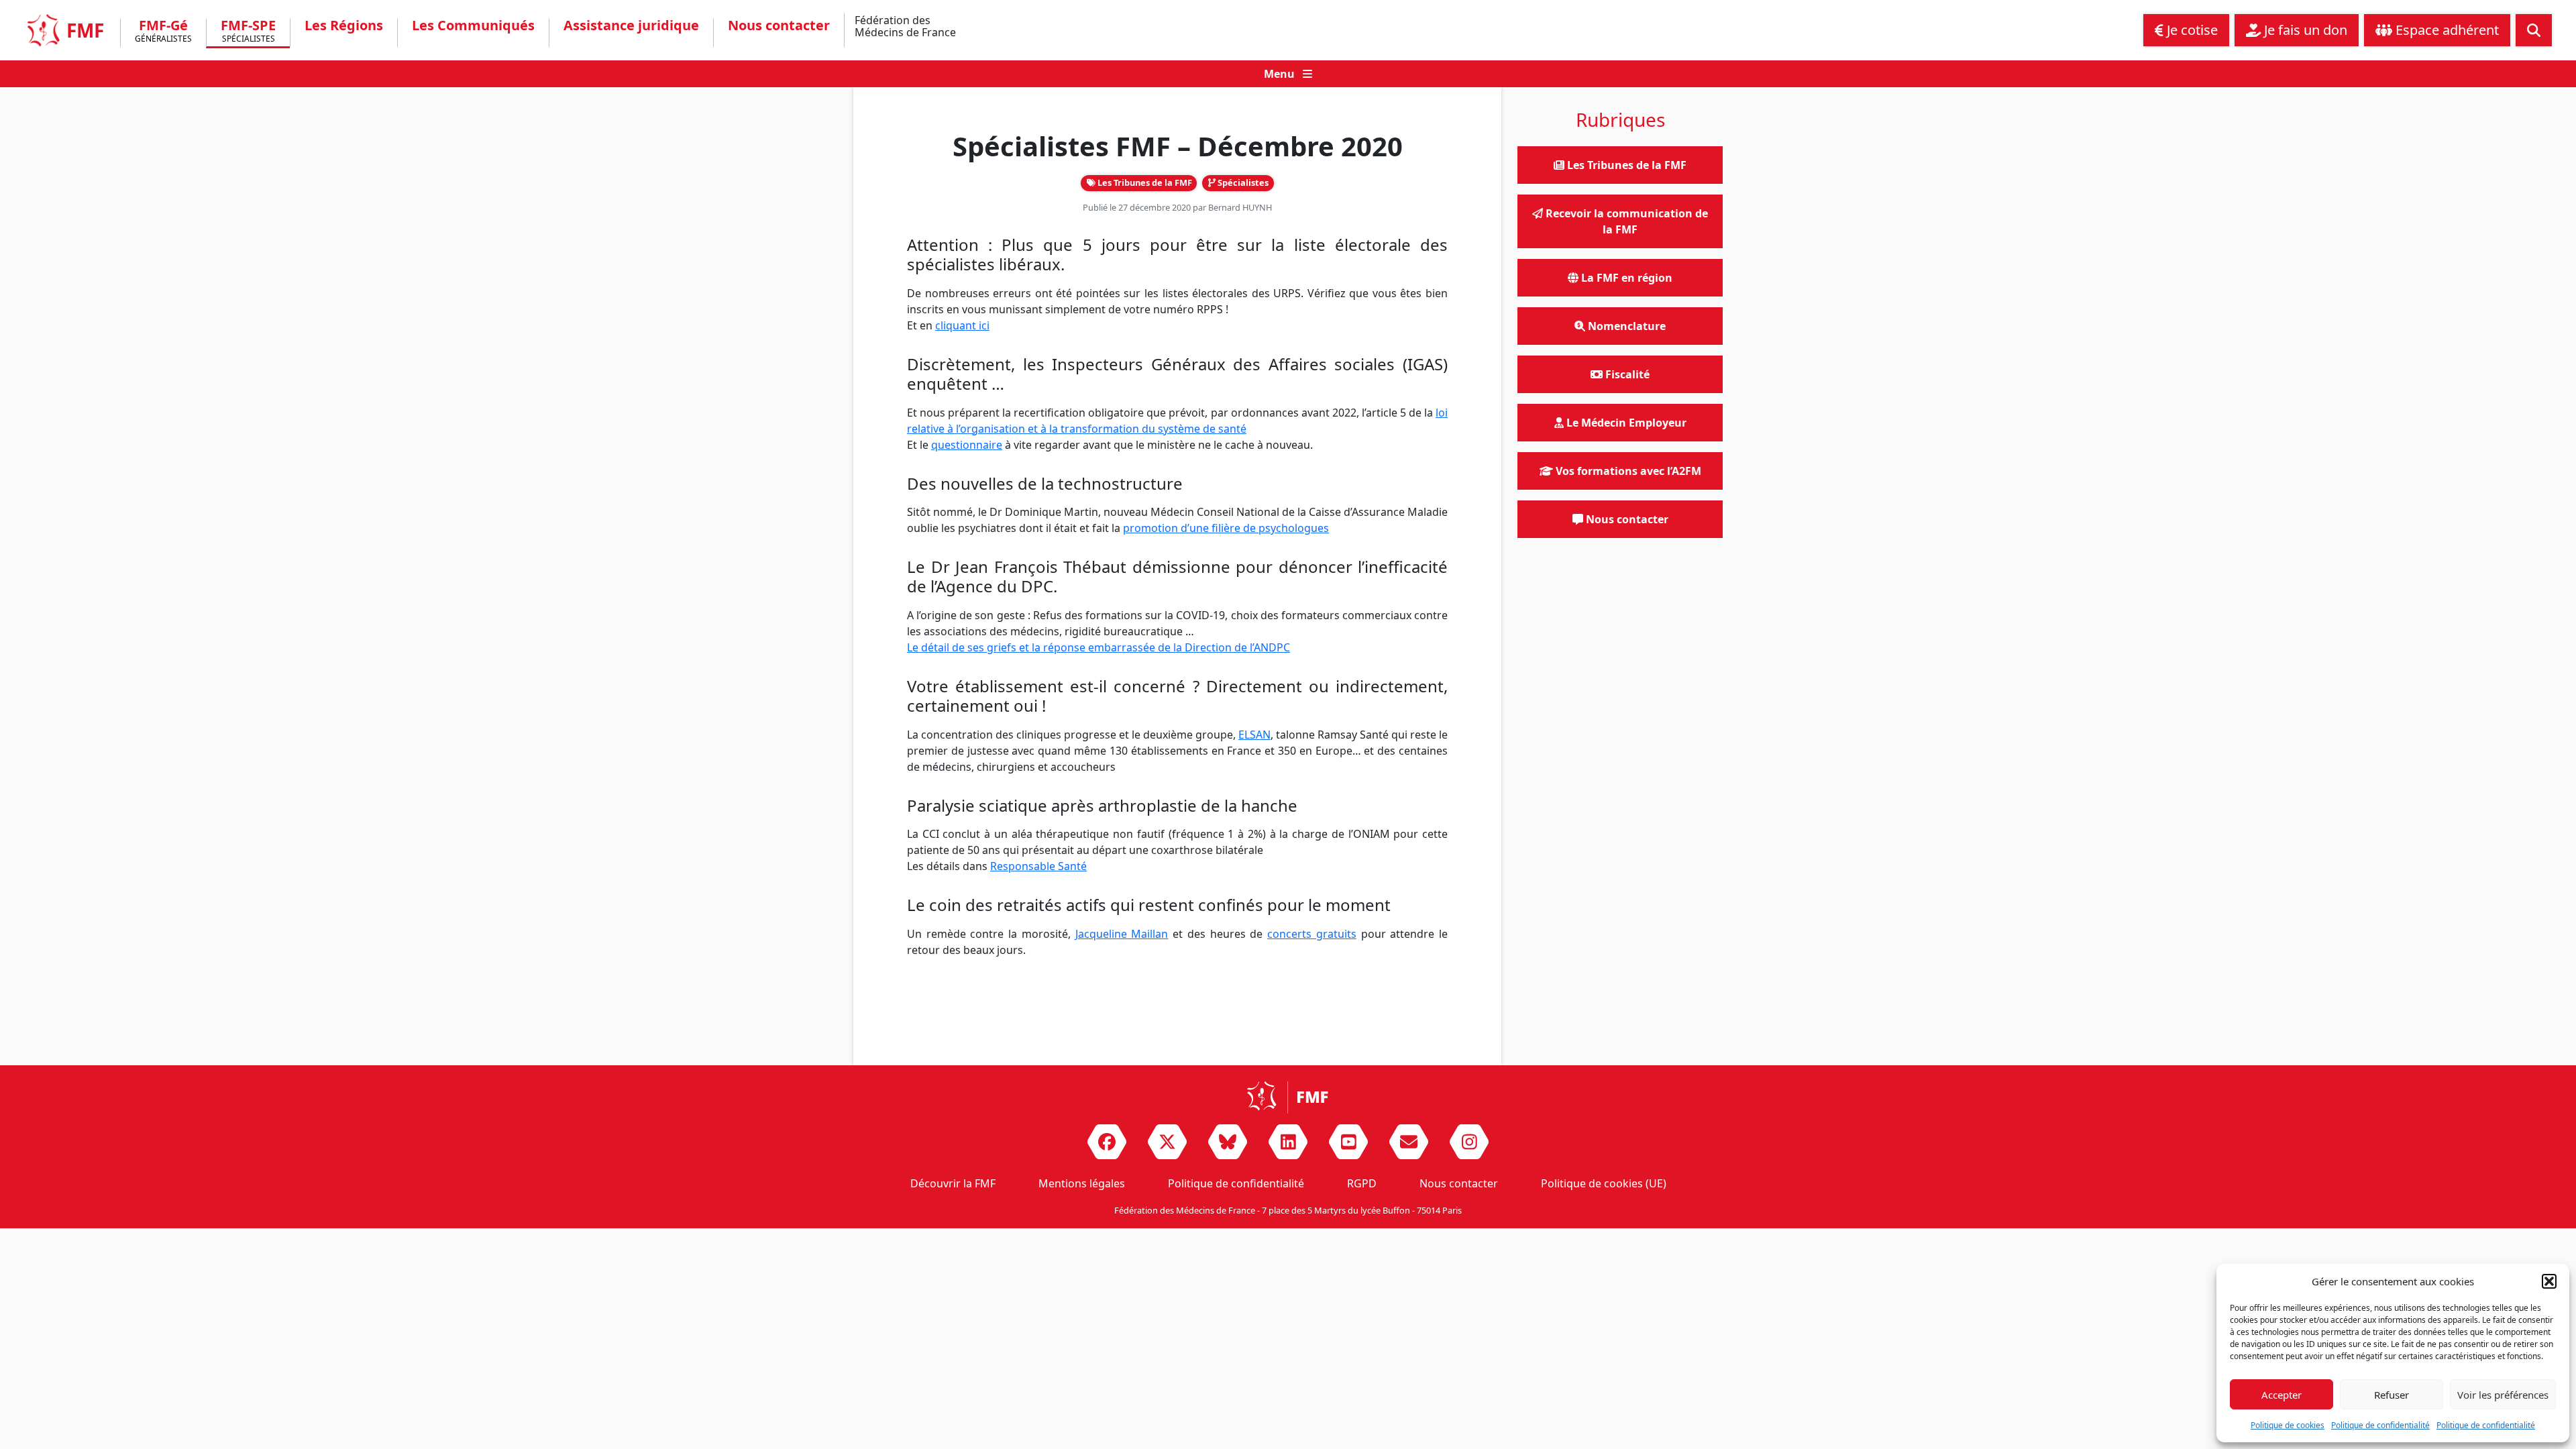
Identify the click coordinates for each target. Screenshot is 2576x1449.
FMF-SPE (248, 32)
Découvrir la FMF (953, 1183)
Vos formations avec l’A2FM (1627, 471)
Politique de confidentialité (2380, 1425)
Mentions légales (1082, 1183)
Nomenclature (1625, 326)
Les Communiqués (473, 25)
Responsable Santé (1038, 866)
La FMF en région (1625, 278)
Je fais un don (2304, 30)
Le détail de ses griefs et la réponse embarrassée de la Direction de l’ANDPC (1098, 647)
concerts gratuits (1312, 934)
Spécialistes (1242, 182)
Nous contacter (779, 25)
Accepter (2282, 1395)
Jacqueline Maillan (1122, 934)
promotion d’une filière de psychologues (1226, 528)
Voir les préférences (2503, 1395)
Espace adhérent (2446, 30)
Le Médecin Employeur (1625, 423)
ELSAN (1254, 735)
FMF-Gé (163, 32)
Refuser (2392, 1395)
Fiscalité (1626, 374)
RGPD (1362, 1183)
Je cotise (2191, 30)
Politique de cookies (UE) (1604, 1183)
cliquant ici (962, 325)
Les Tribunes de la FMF (1144, 182)
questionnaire (967, 445)
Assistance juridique (631, 25)
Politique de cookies (2288, 1425)
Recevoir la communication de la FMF (1625, 221)
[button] (2549, 1281)
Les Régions (344, 25)
